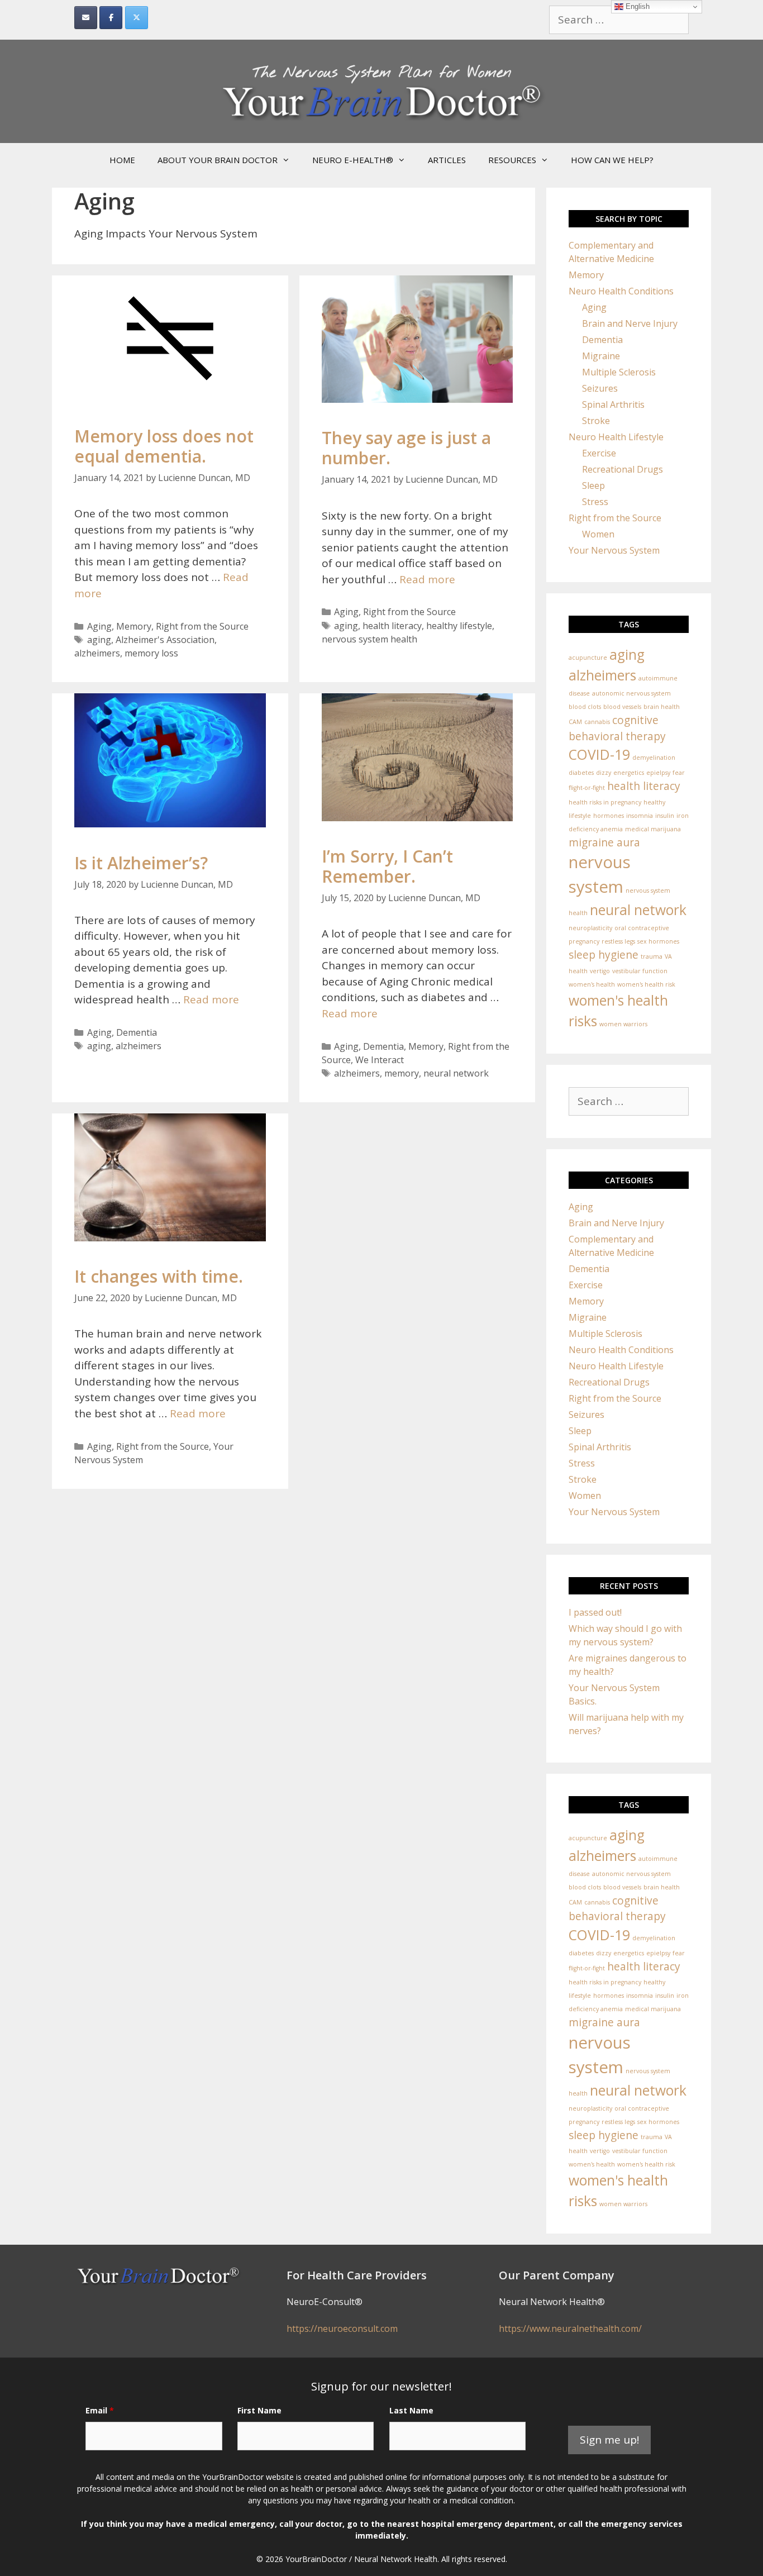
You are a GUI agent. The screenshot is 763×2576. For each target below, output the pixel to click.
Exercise (599, 453)
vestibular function (640, 971)
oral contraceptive (642, 928)
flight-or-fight (587, 788)
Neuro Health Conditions (621, 291)
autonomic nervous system (631, 693)
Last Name (411, 2410)
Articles (447, 160)
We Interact (380, 1060)
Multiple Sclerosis (619, 372)
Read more (427, 579)
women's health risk (646, 984)
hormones (609, 816)
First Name (259, 2410)
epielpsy (658, 773)
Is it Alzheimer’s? (141, 863)
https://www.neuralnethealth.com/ (570, 2329)
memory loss (151, 653)
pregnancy (584, 941)
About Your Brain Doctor (218, 160)
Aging (99, 626)
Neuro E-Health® (353, 160)
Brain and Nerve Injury (630, 323)
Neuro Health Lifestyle (616, 437)
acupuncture (588, 658)
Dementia (137, 1032)
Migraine (601, 356)
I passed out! (595, 1612)
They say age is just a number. (406, 448)
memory (402, 1073)
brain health (662, 707)
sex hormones (658, 941)
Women (598, 534)
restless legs (618, 941)
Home (122, 160)
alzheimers (97, 653)
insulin (665, 816)
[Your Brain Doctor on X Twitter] (137, 18)
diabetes (581, 773)
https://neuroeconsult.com (342, 2329)
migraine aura (604, 842)
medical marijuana (653, 829)
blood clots (585, 707)
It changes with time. (159, 1276)
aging (99, 640)
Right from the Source (202, 626)
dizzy (604, 773)
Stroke (596, 421)
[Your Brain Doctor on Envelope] (86, 18)
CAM (575, 722)
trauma (652, 956)
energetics (629, 773)
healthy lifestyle (459, 626)
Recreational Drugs (623, 469)
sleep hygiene (604, 955)
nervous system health (369, 639)
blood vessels (622, 707)
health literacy (392, 626)
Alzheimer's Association (165, 640)
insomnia (640, 816)
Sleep (593, 485)
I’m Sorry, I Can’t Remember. (387, 866)
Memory (134, 626)
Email (100, 2410)
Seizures (600, 388)
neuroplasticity (590, 928)
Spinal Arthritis (613, 404)
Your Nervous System (614, 550)
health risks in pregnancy (605, 802)
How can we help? (612, 160)
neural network (456, 1073)
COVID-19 (599, 754)
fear (679, 773)
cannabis (597, 722)
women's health (592, 984)
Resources (512, 160)
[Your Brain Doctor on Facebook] (111, 18)
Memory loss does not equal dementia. (164, 446)
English (636, 6)
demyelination (654, 758)
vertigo (600, 971)
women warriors (623, 1024)
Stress (595, 502)
